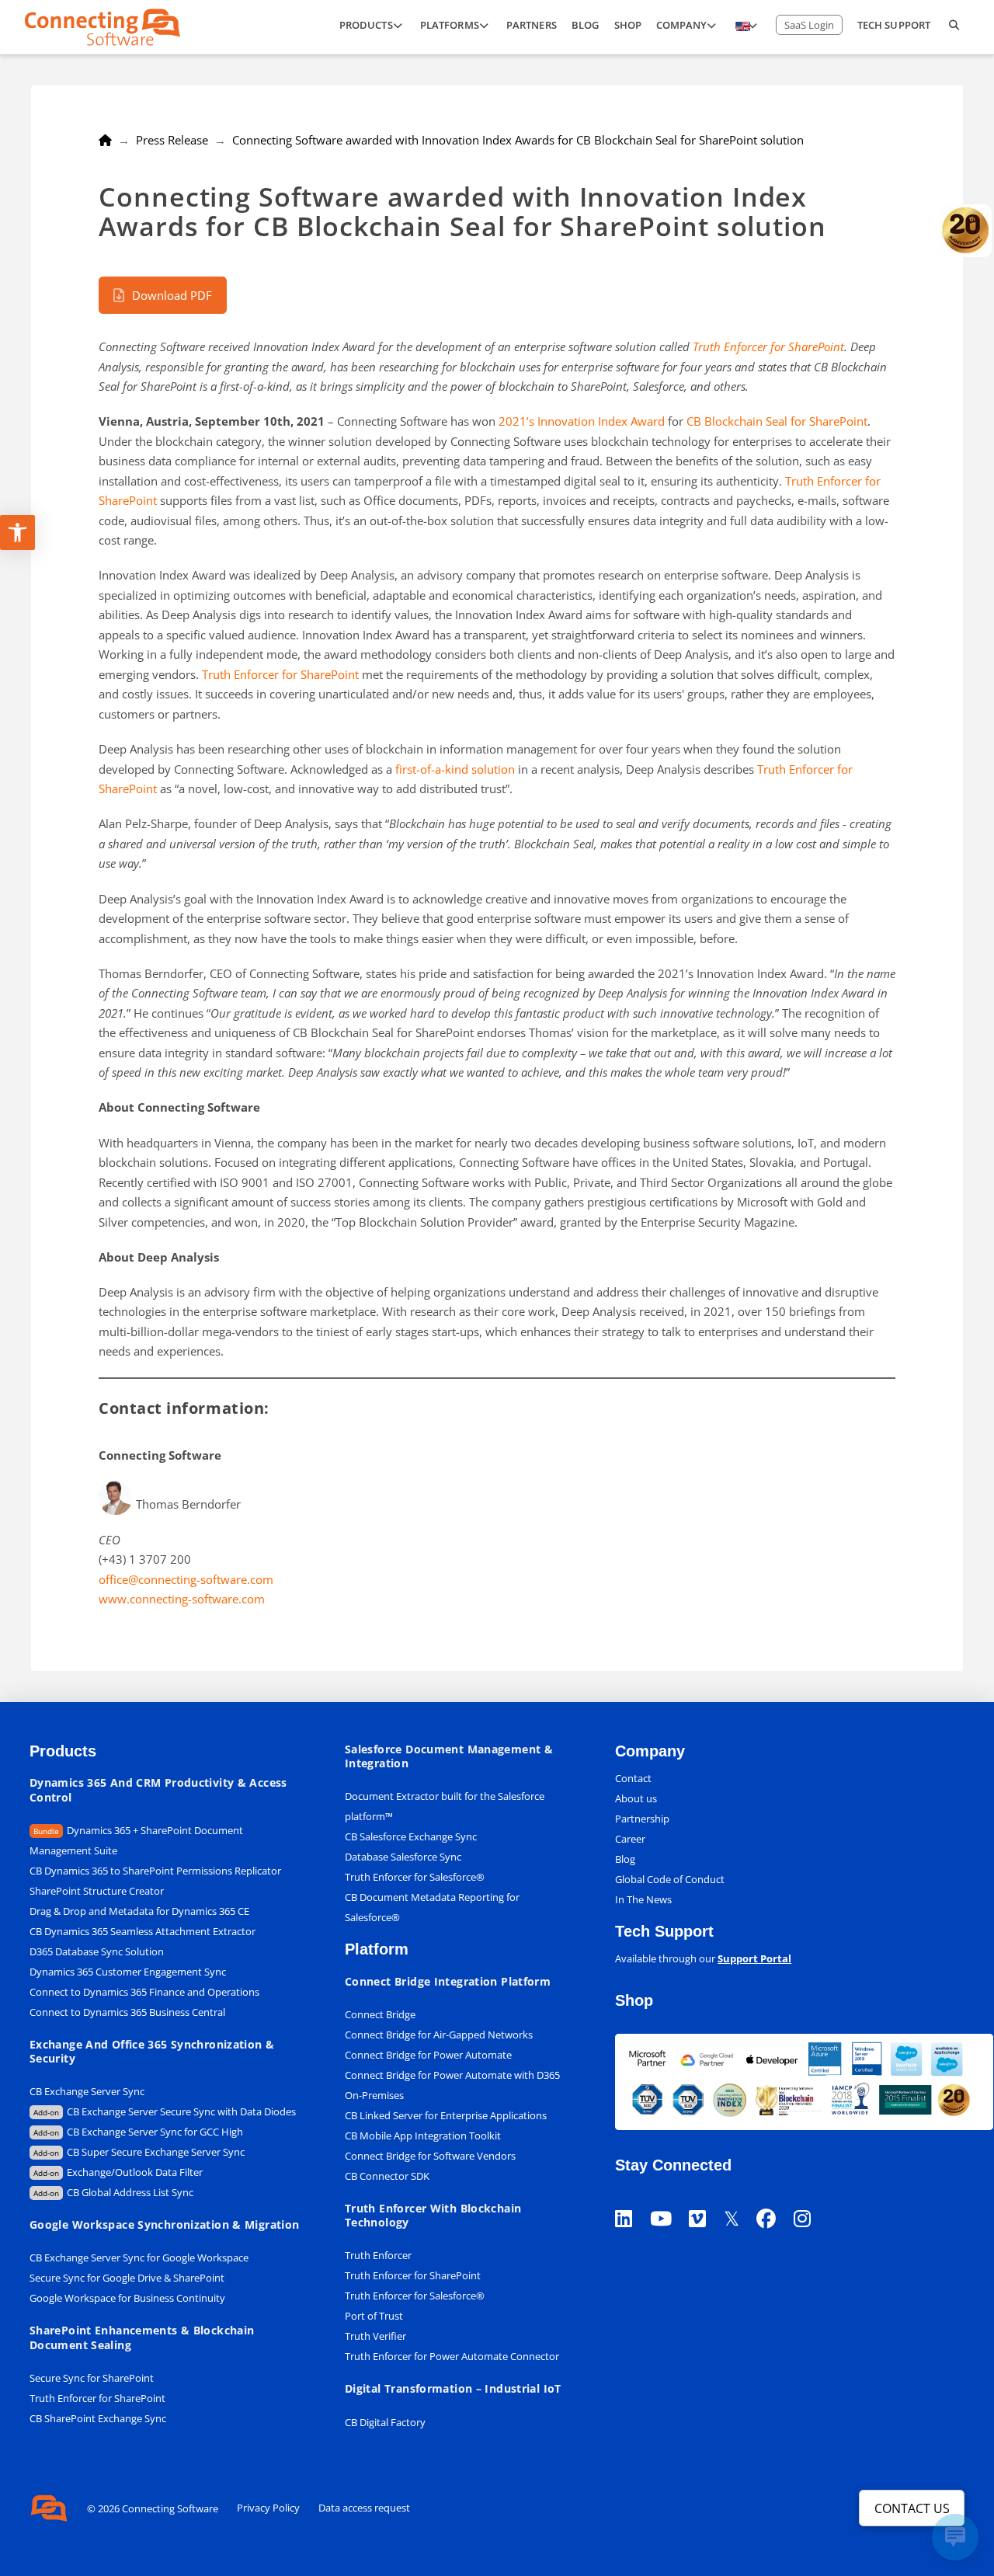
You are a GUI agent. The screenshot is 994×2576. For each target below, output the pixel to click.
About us (636, 1798)
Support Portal (754, 1958)
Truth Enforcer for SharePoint (768, 346)
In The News (643, 1899)
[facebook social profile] (775, 2199)
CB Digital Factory (385, 2422)
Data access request (364, 2508)
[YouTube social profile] (669, 2199)
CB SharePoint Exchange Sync (98, 2418)
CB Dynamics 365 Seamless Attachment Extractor (142, 1931)
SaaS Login (809, 25)
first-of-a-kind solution (455, 769)
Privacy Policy (268, 2508)
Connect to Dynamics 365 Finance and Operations (144, 1992)
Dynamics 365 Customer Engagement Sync (128, 1972)
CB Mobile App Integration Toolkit (423, 2136)
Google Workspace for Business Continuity (127, 2298)
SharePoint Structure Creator (97, 1891)
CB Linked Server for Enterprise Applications (446, 2115)
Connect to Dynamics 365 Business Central (129, 2012)
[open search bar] (954, 27)
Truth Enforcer (378, 2255)
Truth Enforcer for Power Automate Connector (452, 2356)
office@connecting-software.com (186, 1579)
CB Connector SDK (387, 2176)
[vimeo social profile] (706, 2199)
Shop (634, 2000)
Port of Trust (374, 2316)
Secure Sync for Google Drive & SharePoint (127, 2278)
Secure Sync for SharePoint (92, 2378)
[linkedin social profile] (632, 2199)
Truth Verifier (375, 2336)
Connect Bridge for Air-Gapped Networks (439, 2035)
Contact (633, 1778)
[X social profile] (740, 2199)
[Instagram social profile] (811, 2199)
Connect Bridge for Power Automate (428, 2055)
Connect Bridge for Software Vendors (430, 2156)
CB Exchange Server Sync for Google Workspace (139, 2257)
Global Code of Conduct (670, 1879)
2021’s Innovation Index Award (582, 421)
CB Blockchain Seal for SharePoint (777, 421)
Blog (625, 1859)
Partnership (642, 1819)
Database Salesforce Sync (403, 1857)
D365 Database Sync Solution (97, 1951)
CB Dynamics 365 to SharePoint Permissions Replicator (155, 1871)
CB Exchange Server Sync (87, 2091)
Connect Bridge (380, 2014)
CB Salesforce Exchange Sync (411, 1836)
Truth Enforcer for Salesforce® (415, 1877)
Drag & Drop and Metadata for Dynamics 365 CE (139, 1911)
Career (630, 1839)
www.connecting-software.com (182, 1599)
